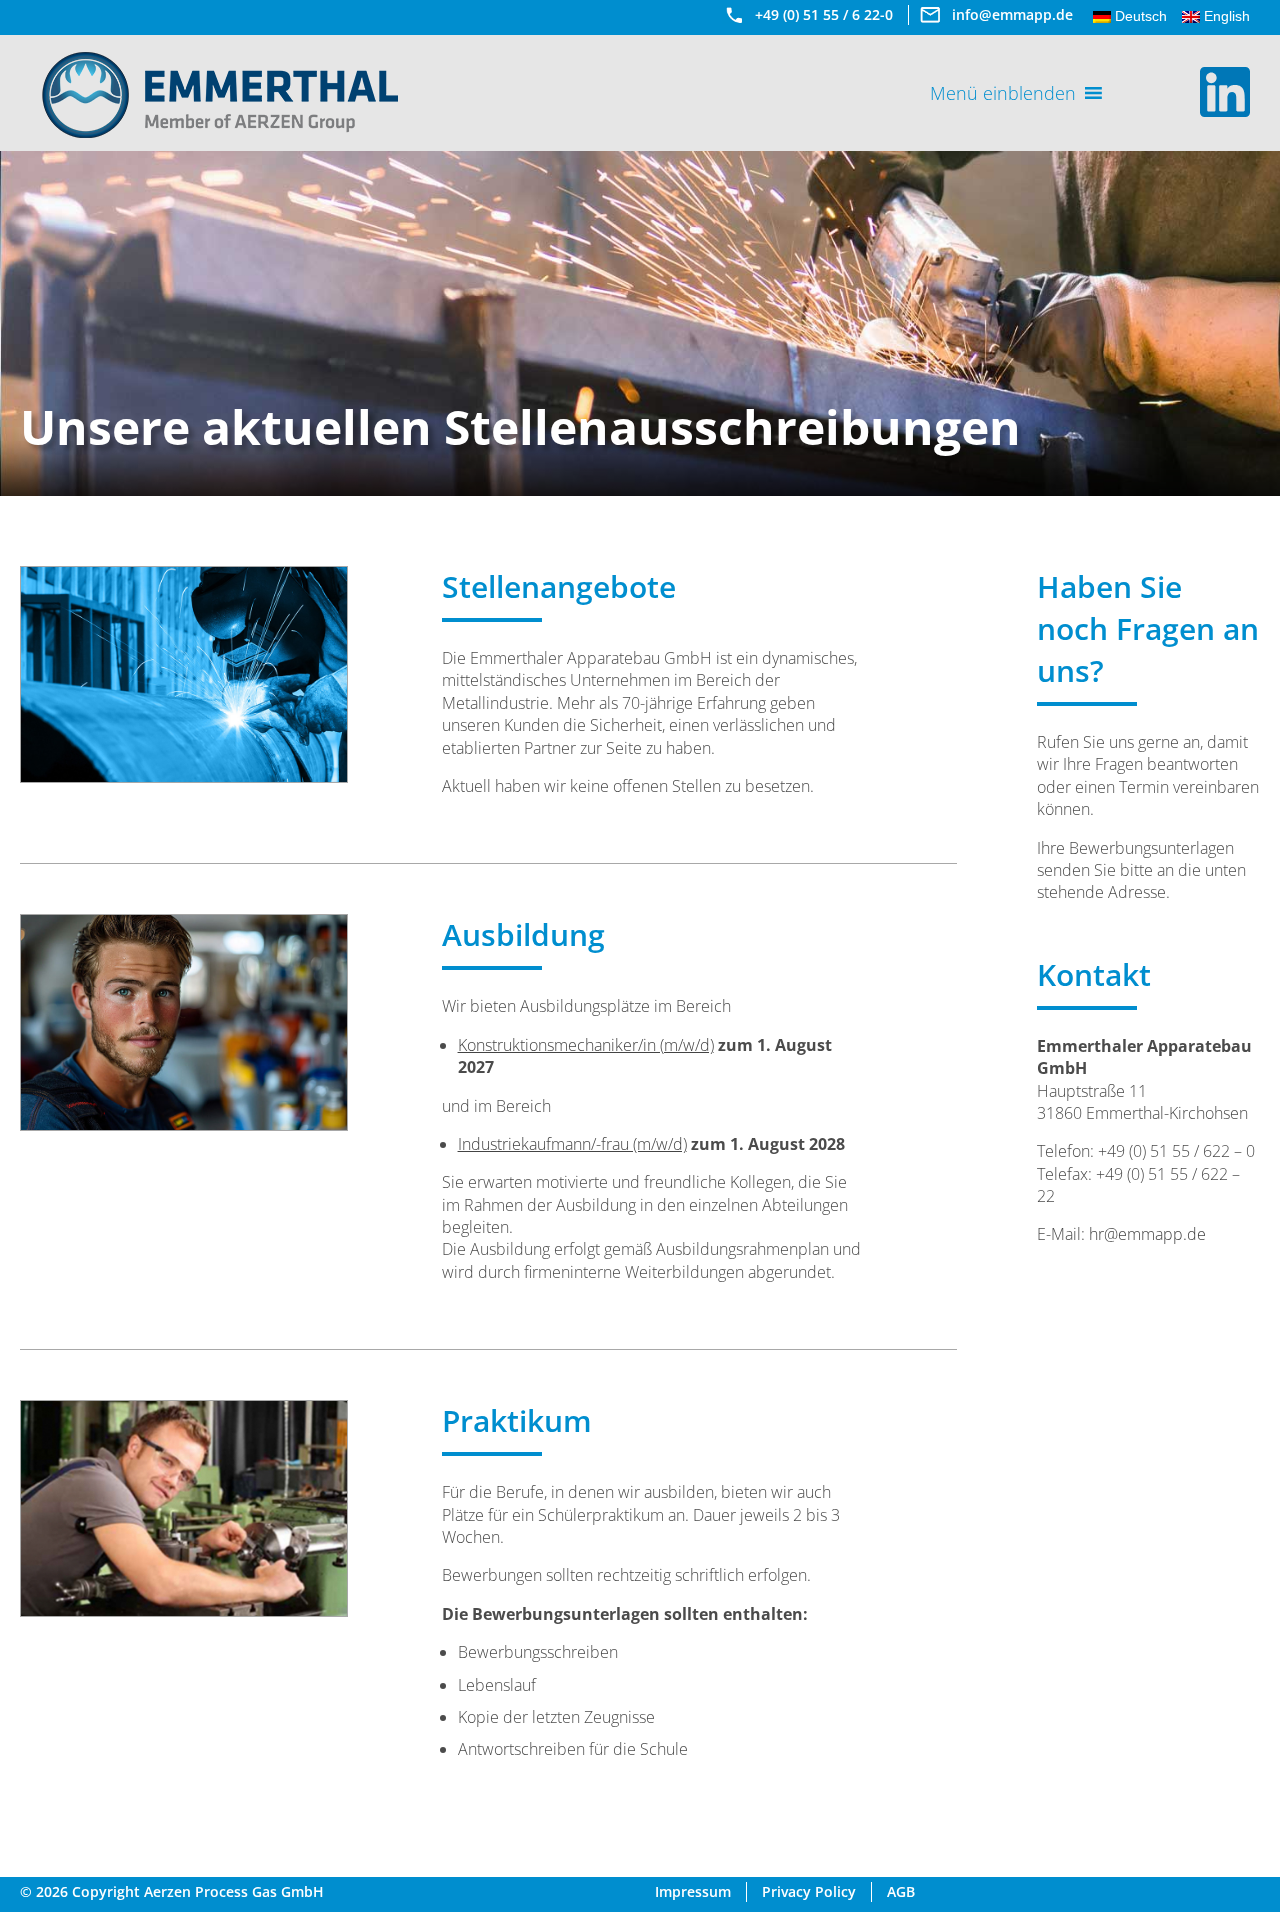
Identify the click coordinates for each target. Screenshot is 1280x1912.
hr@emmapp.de (1147, 1234)
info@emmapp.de (1012, 14)
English (1225, 16)
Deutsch (1139, 16)
